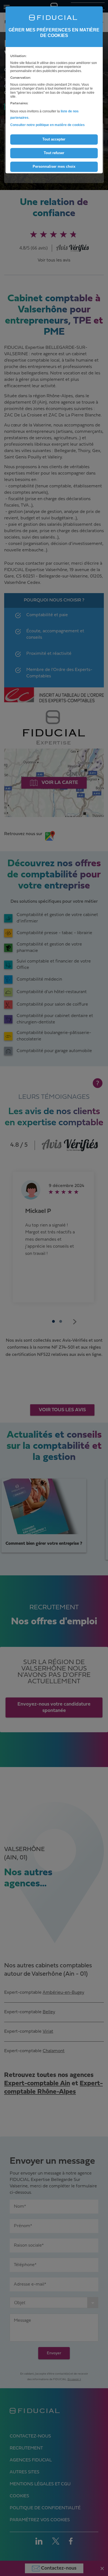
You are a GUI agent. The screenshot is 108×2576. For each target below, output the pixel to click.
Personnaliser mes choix (54, 166)
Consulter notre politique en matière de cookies (47, 125)
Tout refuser (54, 153)
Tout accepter (54, 139)
